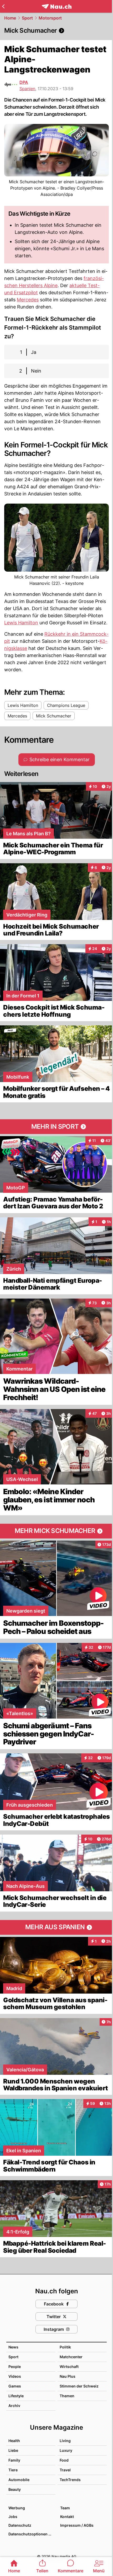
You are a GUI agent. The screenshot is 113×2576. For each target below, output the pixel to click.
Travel (65, 2470)
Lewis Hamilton (21, 623)
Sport (27, 18)
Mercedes (28, 300)
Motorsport (50, 18)
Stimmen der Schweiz (79, 2386)
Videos (15, 2376)
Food (64, 2460)
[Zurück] (3, 6)
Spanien (27, 89)
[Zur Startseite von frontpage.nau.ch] (57, 6)
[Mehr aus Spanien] (56, 1927)
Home (10, 18)
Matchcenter (71, 2357)
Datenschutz (20, 2525)
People (15, 2367)
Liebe (13, 2450)
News (13, 2347)
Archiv (14, 2406)
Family (14, 2460)
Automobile (19, 2480)
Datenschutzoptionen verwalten (32, 2534)
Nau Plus (68, 2376)
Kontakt (67, 2517)
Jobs (13, 2517)
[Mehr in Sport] (56, 1127)
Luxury (66, 2450)
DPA (24, 82)
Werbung (17, 2508)
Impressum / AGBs (77, 2525)
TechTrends (70, 2480)
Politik (65, 2347)
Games (15, 2386)
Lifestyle (16, 2396)
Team (65, 2508)
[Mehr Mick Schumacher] (56, 1531)
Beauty (15, 2489)
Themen (67, 2396)
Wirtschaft (69, 2367)
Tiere (13, 2470)
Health (14, 2441)
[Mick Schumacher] (56, 31)
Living (65, 2441)
